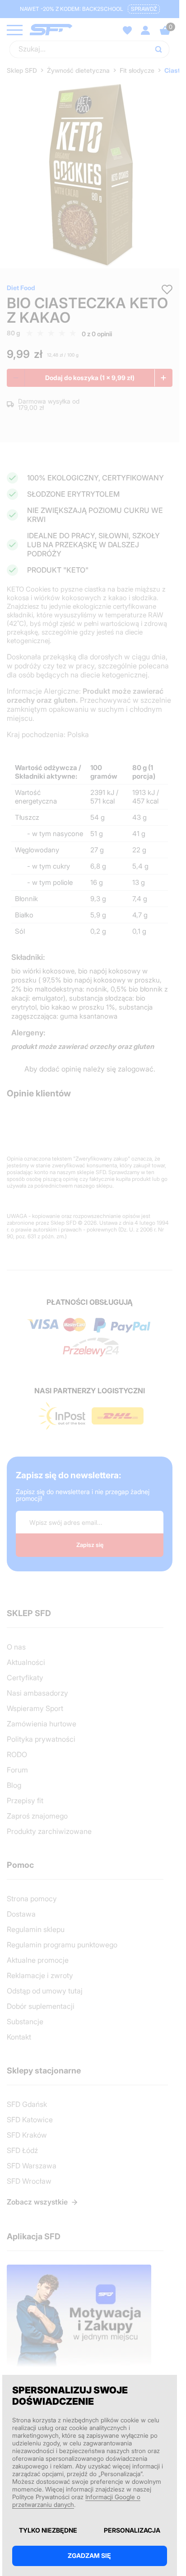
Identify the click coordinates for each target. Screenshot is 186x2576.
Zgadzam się (89, 2555)
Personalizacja (132, 2530)
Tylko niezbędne (48, 2530)
